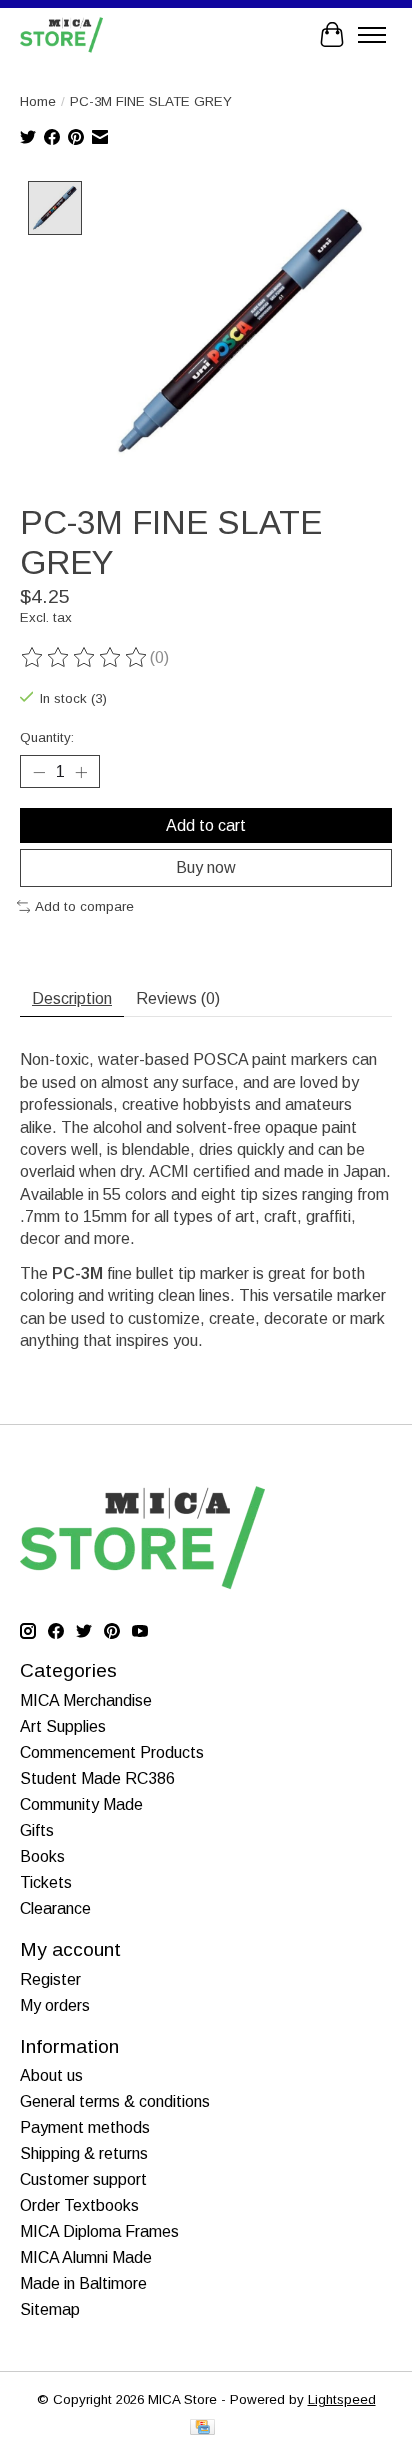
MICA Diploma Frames (99, 2231)
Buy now (206, 867)
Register (50, 1979)
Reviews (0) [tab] (178, 998)
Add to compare (84, 906)
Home (38, 101)
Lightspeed (342, 2399)
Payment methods (85, 2127)
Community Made (81, 1804)
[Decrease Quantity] (39, 772)
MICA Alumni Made (86, 2257)
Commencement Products (112, 1752)
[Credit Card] (202, 2428)
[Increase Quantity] (81, 772)
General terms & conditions (115, 2101)
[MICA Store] (61, 34)
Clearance (55, 1908)
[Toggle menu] (372, 35)
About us (51, 2075)
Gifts (37, 1830)
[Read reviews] (85, 658)
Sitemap (50, 2309)
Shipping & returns (84, 2153)
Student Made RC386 (97, 1778)
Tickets (46, 1882)
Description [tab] (72, 998)
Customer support (83, 2179)
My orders (55, 2005)
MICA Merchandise (86, 1700)
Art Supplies (63, 1726)
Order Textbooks (79, 2205)
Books (42, 1856)
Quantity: (47, 737)
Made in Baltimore (83, 2283)
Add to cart (206, 825)
